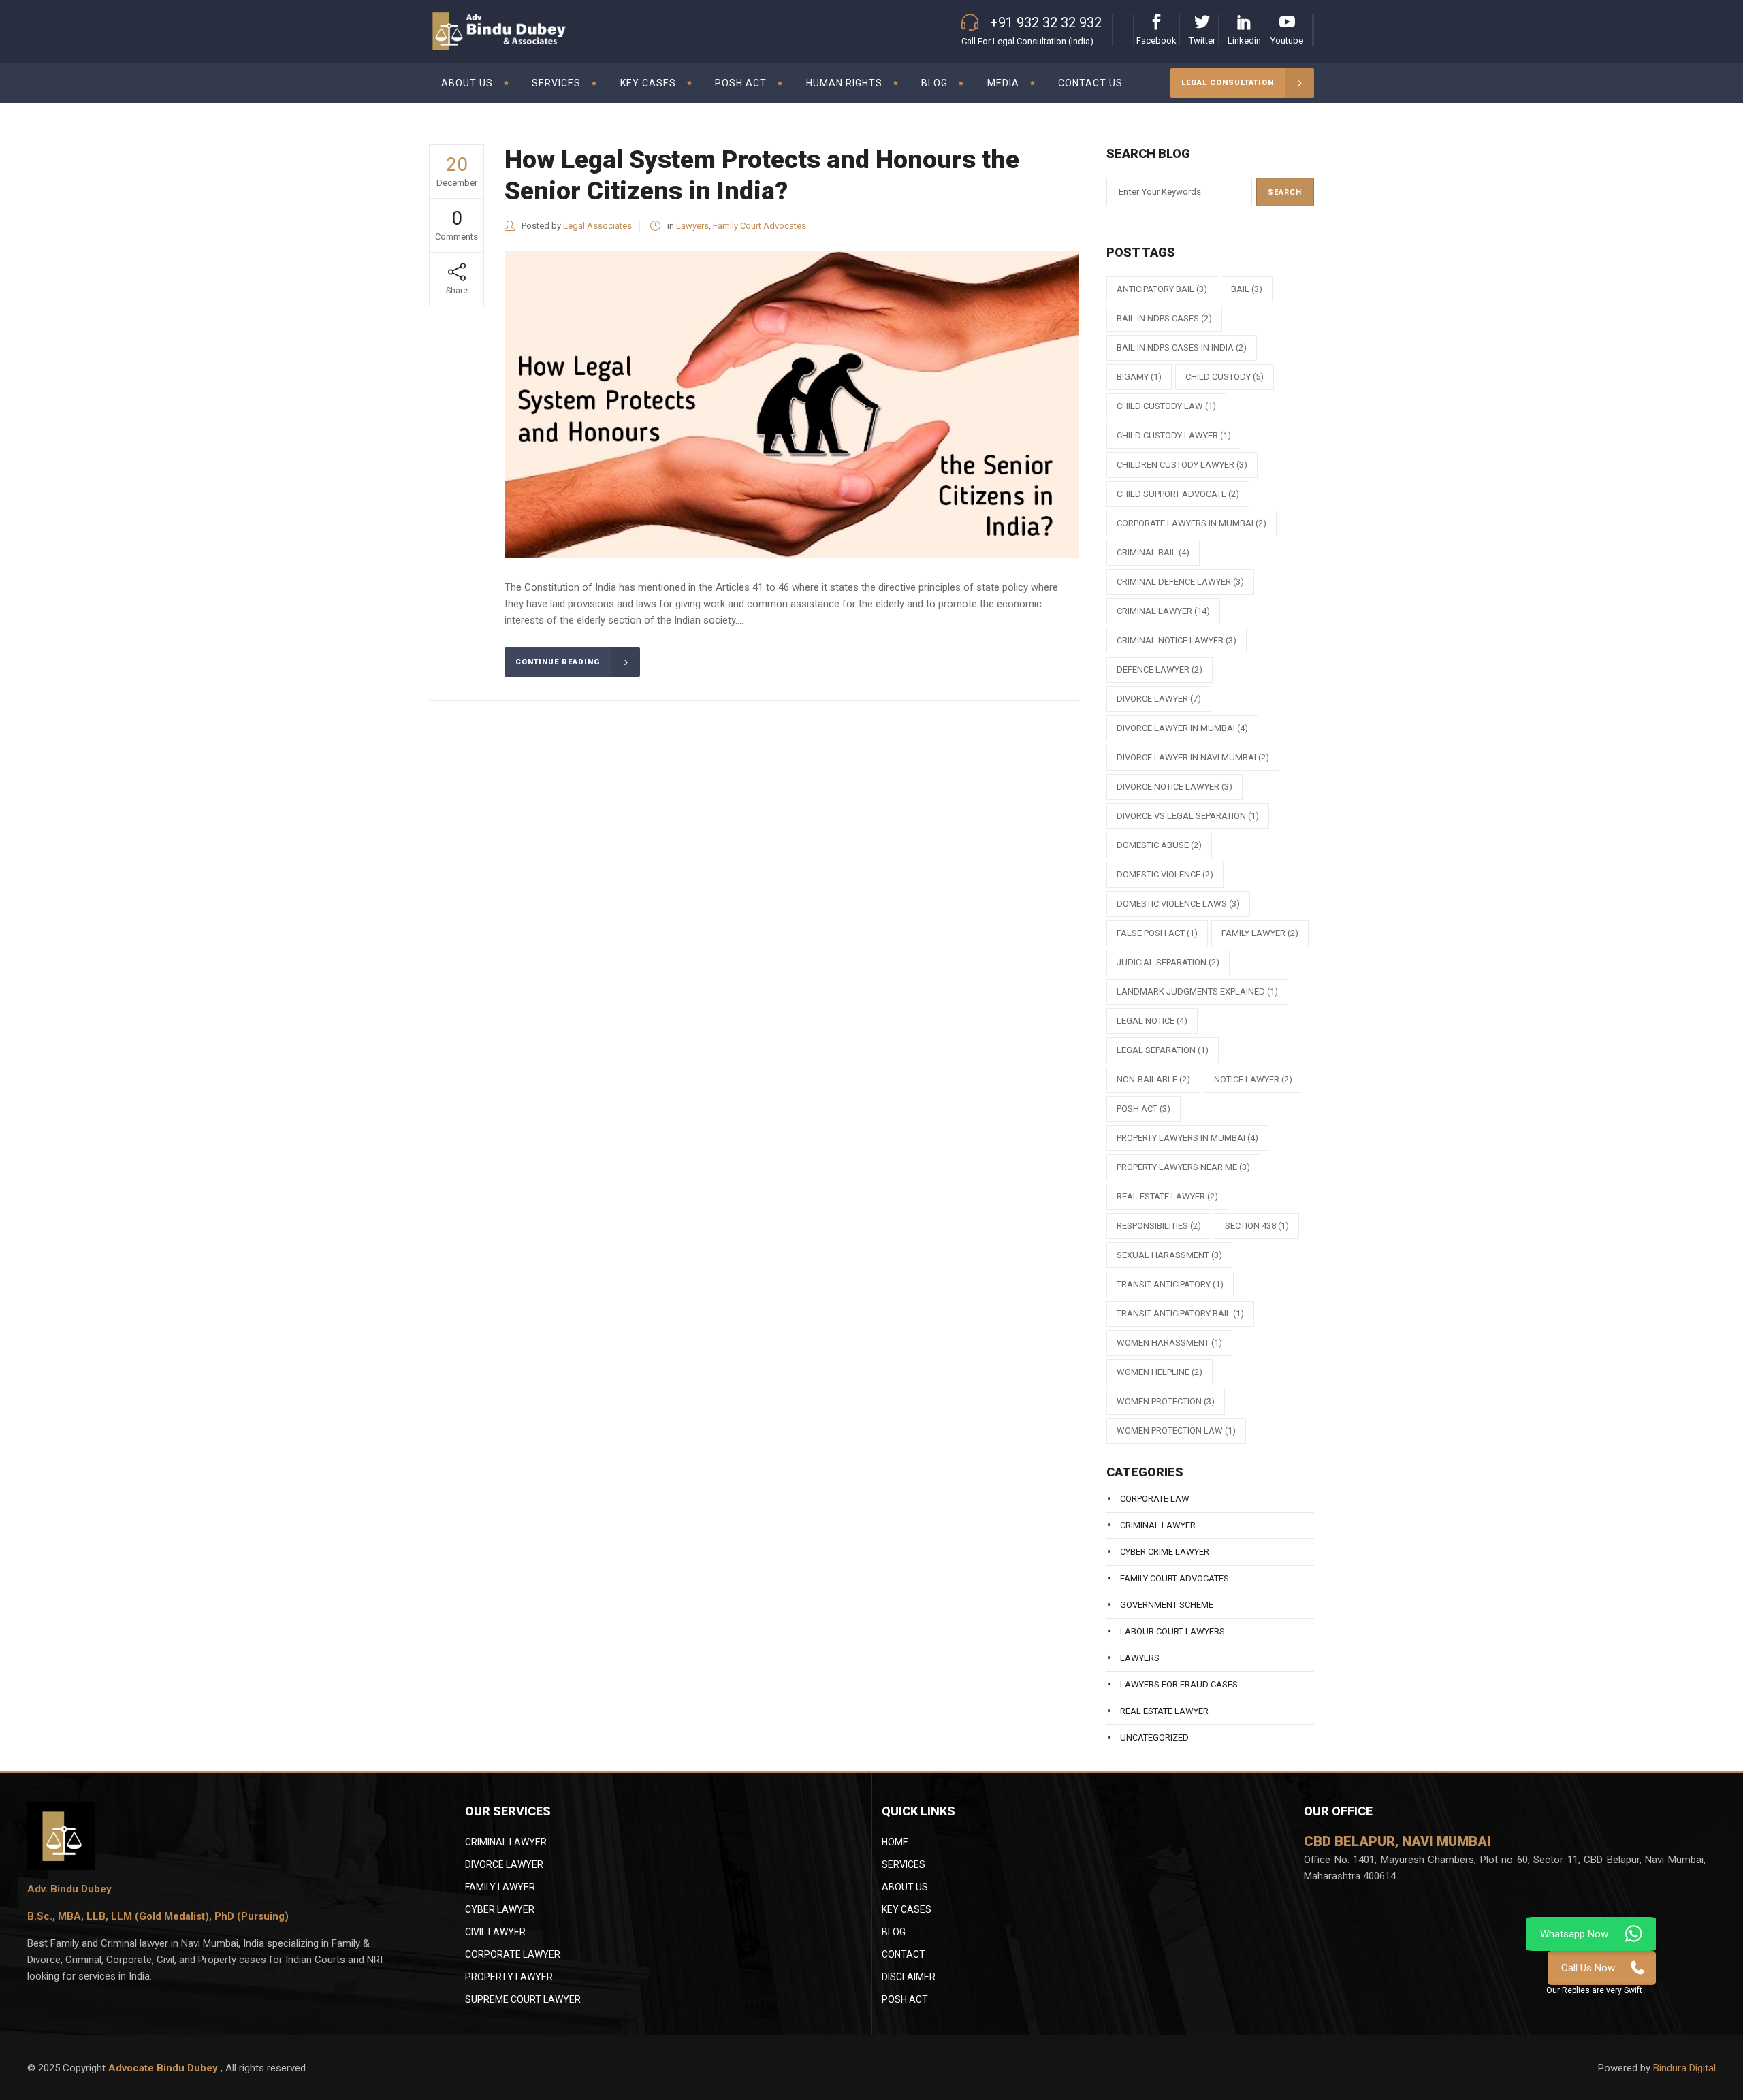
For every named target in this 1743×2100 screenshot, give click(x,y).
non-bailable (1153, 1079)
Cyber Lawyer (500, 1909)
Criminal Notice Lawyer (1177, 640)
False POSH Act (1157, 933)
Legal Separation (1163, 1050)
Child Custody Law (1166, 406)
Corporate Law (1155, 1499)
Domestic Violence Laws (1178, 904)
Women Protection (1166, 1401)
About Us (905, 1887)
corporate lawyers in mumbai (1192, 523)
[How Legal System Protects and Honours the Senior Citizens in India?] (792, 404)
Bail (1247, 289)
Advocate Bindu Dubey (164, 2068)
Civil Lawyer (495, 1932)
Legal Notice (1152, 1021)
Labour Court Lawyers (1172, 1631)
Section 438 (1257, 1226)
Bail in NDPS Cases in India (1182, 348)
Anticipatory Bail (1162, 289)
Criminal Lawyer (1163, 611)
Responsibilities (1159, 1226)
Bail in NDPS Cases (1164, 318)
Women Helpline (1160, 1372)
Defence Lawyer (1160, 669)
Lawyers (692, 226)
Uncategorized (1154, 1738)
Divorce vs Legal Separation (1188, 816)
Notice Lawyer (1253, 1079)
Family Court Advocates (759, 226)
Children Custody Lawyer (1182, 465)
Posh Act (905, 1999)
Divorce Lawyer (504, 1864)
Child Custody (1225, 377)
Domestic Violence (1165, 874)
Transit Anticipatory (1170, 1284)
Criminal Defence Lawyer (1180, 582)
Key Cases (907, 1909)
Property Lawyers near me (1183, 1167)
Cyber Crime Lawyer (1165, 1552)
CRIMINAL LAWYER (506, 1842)
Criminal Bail (1153, 552)
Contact (904, 1954)
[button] (1594, 1990)
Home (895, 1842)
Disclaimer (909, 1977)
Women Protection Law (1176, 1431)
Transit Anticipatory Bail (1180, 1313)
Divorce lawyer (1159, 699)
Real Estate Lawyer (1167, 1196)
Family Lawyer (1260, 933)
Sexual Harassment (1169, 1255)
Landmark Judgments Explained (1197, 991)
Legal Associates (597, 226)
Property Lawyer (509, 1977)
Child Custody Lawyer (1174, 435)
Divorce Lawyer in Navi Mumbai (1193, 757)
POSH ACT (1144, 1109)
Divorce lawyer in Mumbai (1182, 728)
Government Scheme (1167, 1605)
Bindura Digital (1684, 2068)
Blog (894, 1932)
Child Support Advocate (1178, 494)
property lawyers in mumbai (1187, 1138)
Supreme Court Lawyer (523, 1999)
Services (904, 1864)
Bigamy (1139, 377)
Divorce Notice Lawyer (1174, 787)
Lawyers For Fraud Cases (1179, 1684)
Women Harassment (1169, 1343)
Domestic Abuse (1159, 845)
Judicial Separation (1168, 962)
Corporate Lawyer (513, 1954)
